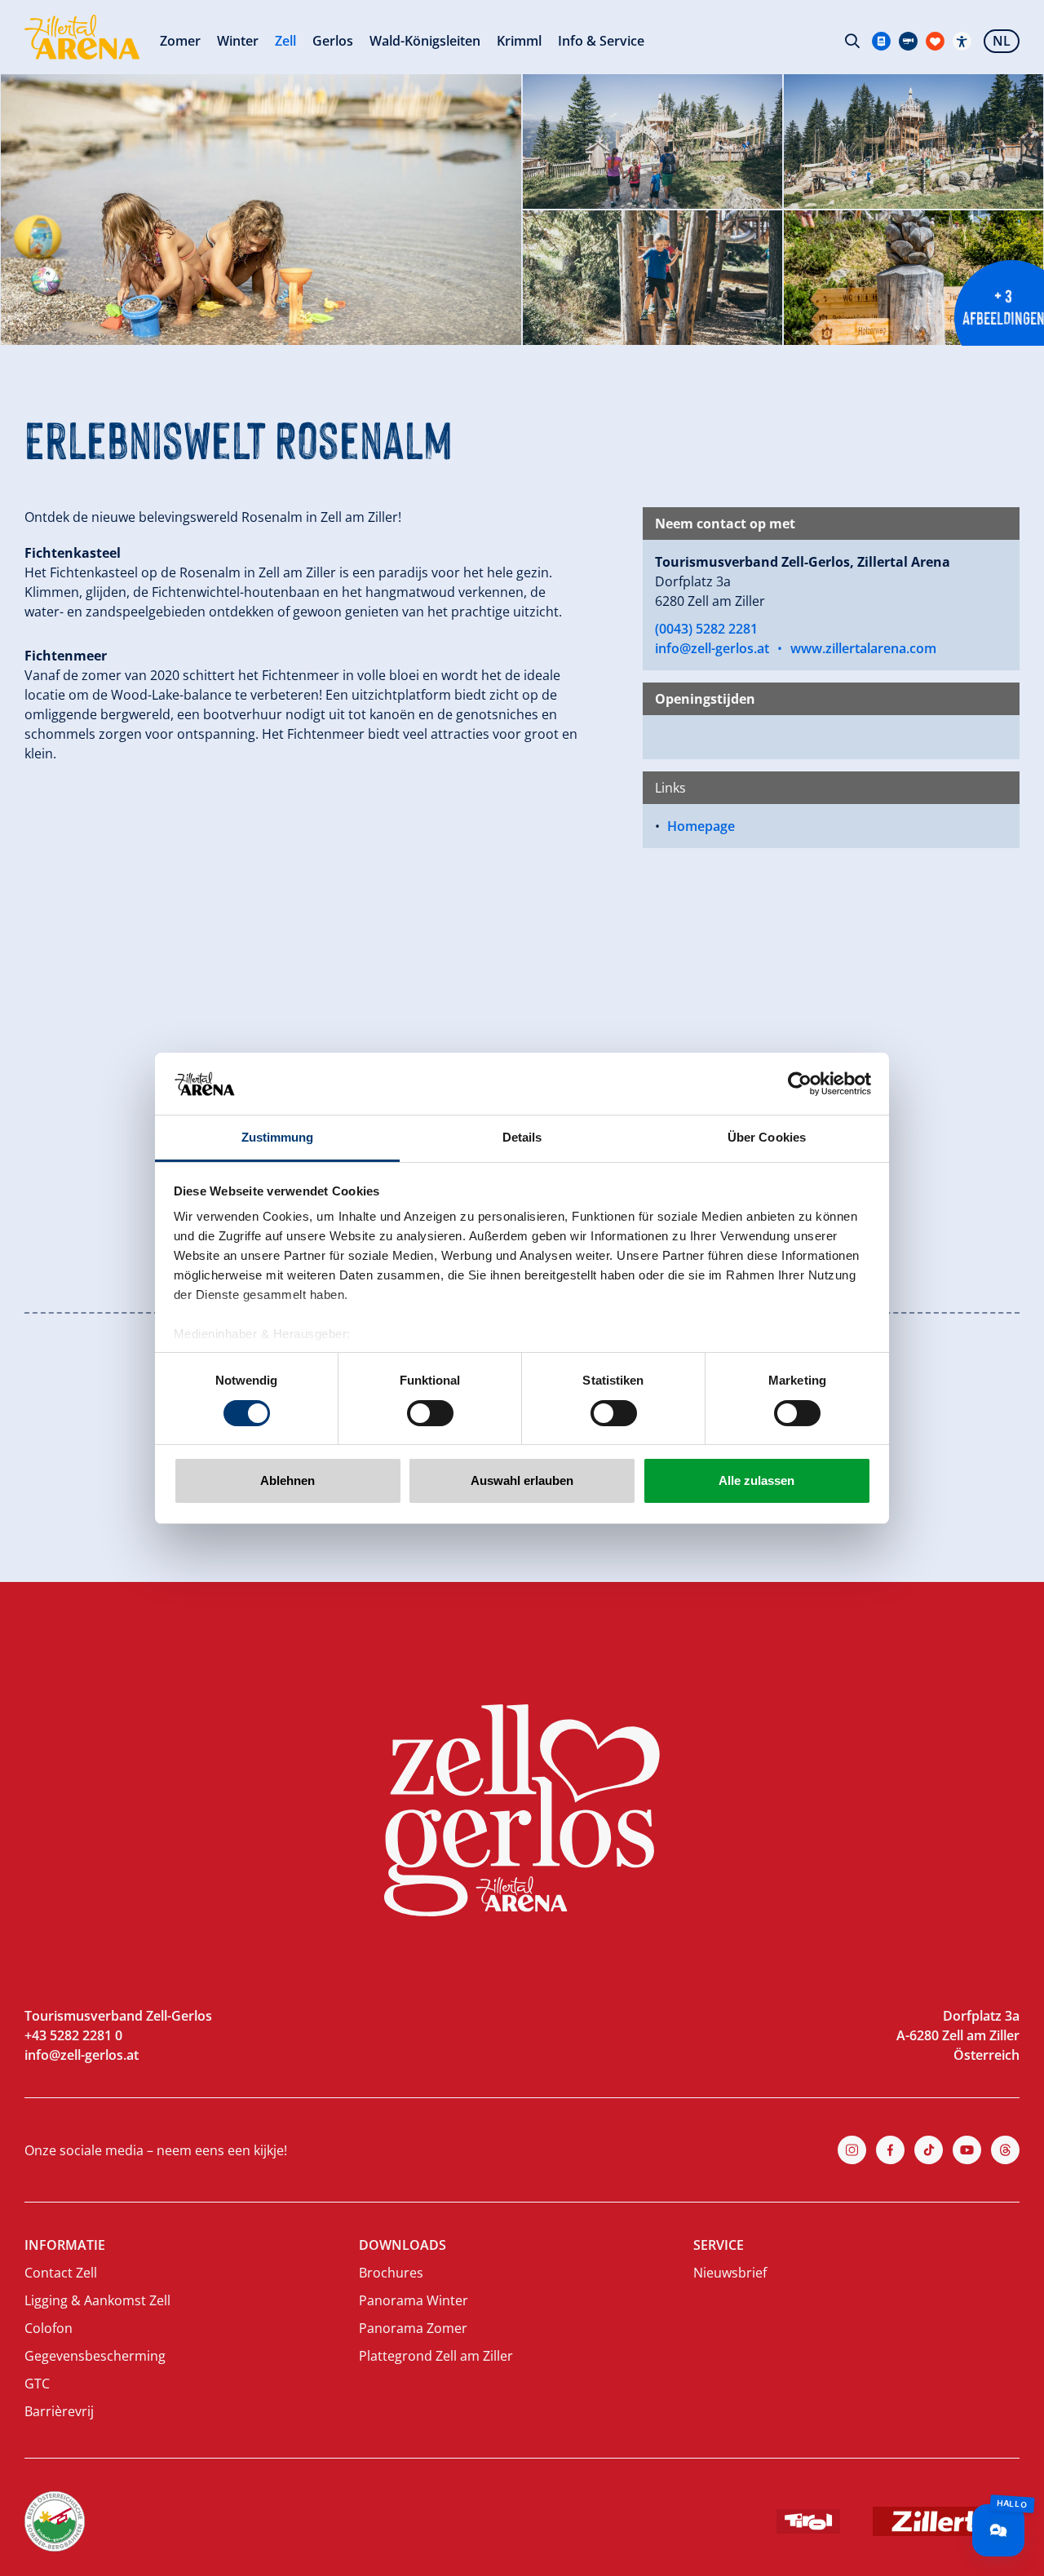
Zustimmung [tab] (278, 1137)
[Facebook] (890, 2150)
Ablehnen (288, 1480)
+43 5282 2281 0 (73, 2035)
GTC (37, 2384)
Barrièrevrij (59, 2411)
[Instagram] (852, 2150)
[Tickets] (881, 41)
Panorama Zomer (413, 2328)
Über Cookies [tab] (767, 1137)
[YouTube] (967, 2150)
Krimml (519, 41)
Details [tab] (522, 1137)
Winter (238, 41)
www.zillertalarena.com (863, 648)
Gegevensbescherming (95, 2356)
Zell (285, 41)
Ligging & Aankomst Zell (97, 2300)
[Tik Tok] (929, 2150)
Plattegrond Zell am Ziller (436, 2356)
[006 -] (261, 210)
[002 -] (913, 141)
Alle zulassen (756, 1480)
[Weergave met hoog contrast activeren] (962, 41)
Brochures (391, 2273)
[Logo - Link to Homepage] (82, 37)
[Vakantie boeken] (935, 41)
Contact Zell (61, 2273)
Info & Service (601, 41)
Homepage (701, 826)
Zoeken (852, 41)
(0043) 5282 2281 (706, 629)
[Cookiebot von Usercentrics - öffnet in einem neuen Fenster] (800, 1084)
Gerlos (333, 41)
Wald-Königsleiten (425, 41)
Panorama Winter (414, 2300)
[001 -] (652, 141)
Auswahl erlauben (522, 1480)
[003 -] (652, 278)
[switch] (430, 1413)
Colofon (49, 2328)
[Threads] (1005, 2150)
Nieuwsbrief (730, 2273)
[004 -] (913, 278)
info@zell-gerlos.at (712, 648)
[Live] (908, 41)
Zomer (180, 41)
